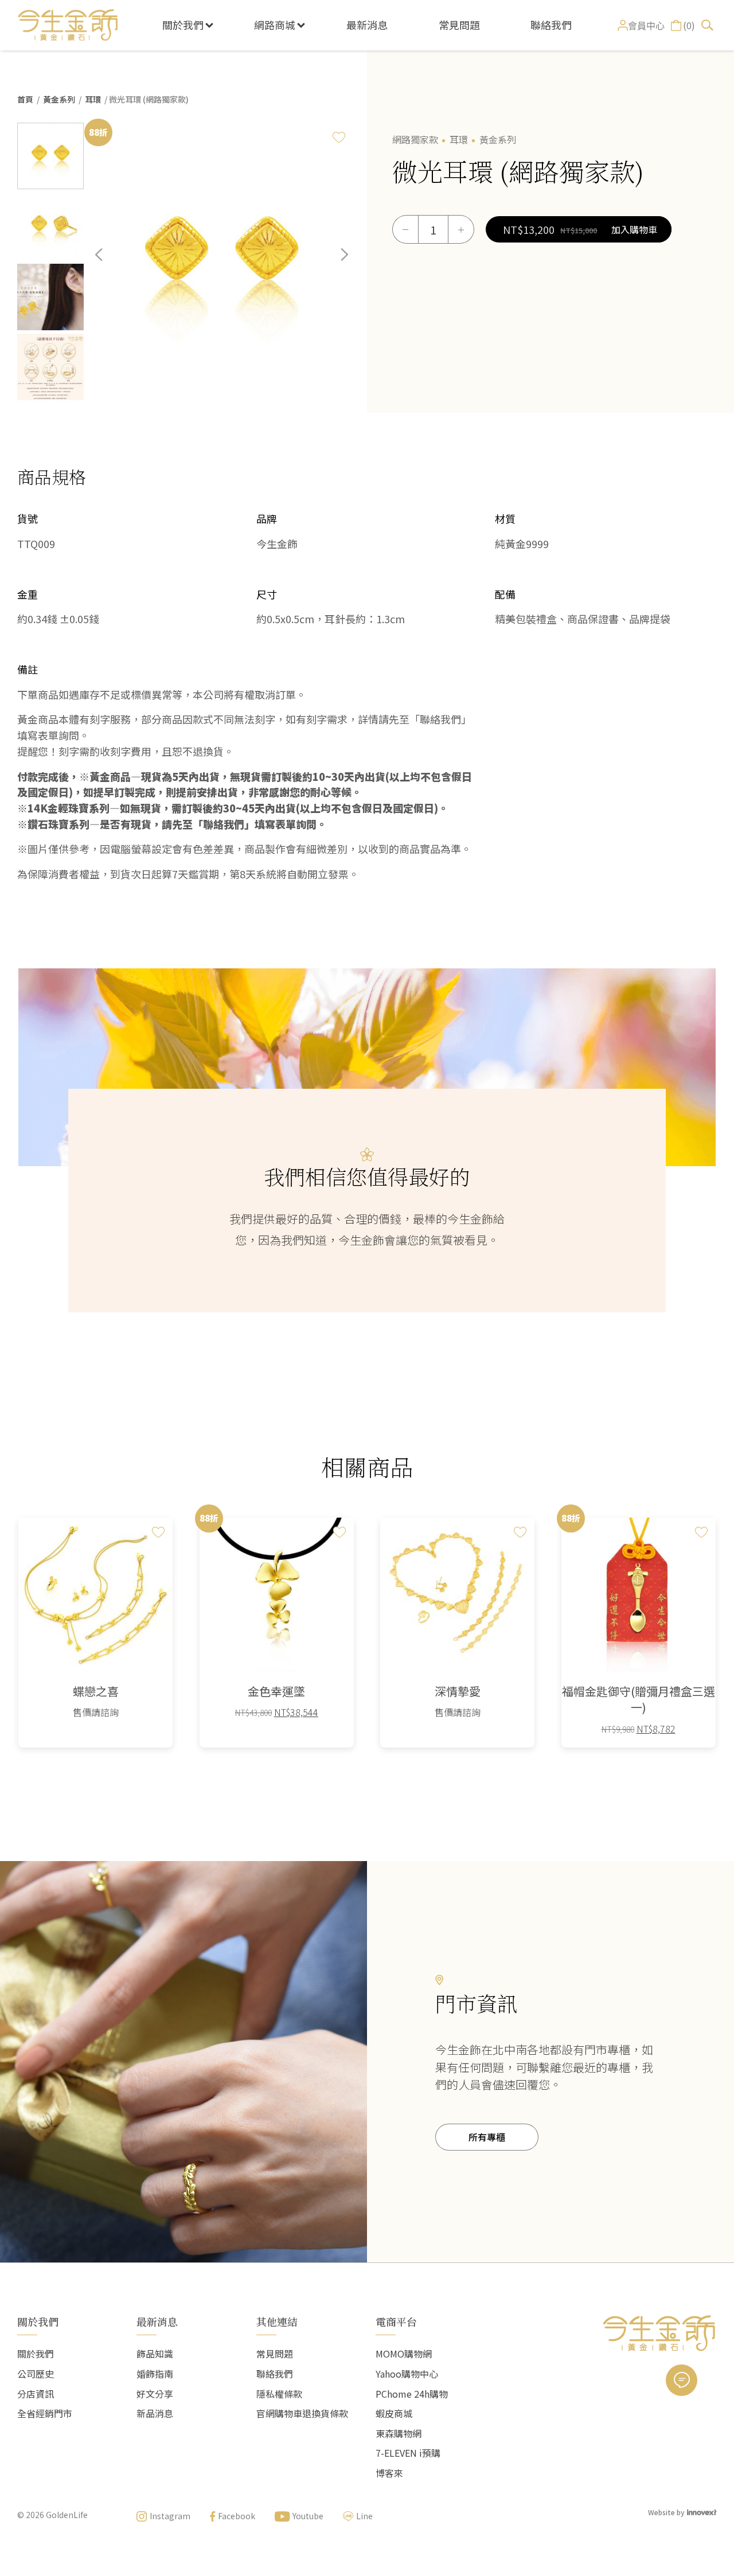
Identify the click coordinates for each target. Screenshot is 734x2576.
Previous (107, 263)
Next (336, 263)
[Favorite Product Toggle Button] (339, 137)
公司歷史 (36, 2374)
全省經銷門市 (45, 2413)
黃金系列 (59, 99)
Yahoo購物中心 (407, 2374)
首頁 (25, 99)
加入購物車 (634, 229)
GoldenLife (67, 2515)
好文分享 (155, 2394)
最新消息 (367, 25)
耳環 (93, 99)
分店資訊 (36, 2394)
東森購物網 (399, 2433)
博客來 (389, 2473)
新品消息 (155, 2413)
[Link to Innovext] (702, 2511)
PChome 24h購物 (412, 2394)
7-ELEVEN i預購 (408, 2453)
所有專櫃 (487, 2137)
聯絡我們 (551, 25)
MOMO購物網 (404, 2354)
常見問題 (459, 25)
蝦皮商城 (394, 2413)
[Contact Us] (682, 2380)
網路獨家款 (415, 139)
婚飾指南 (155, 2374)
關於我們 (183, 25)
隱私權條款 (279, 2394)
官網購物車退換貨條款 (302, 2413)
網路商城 (275, 25)
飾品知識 (155, 2354)
